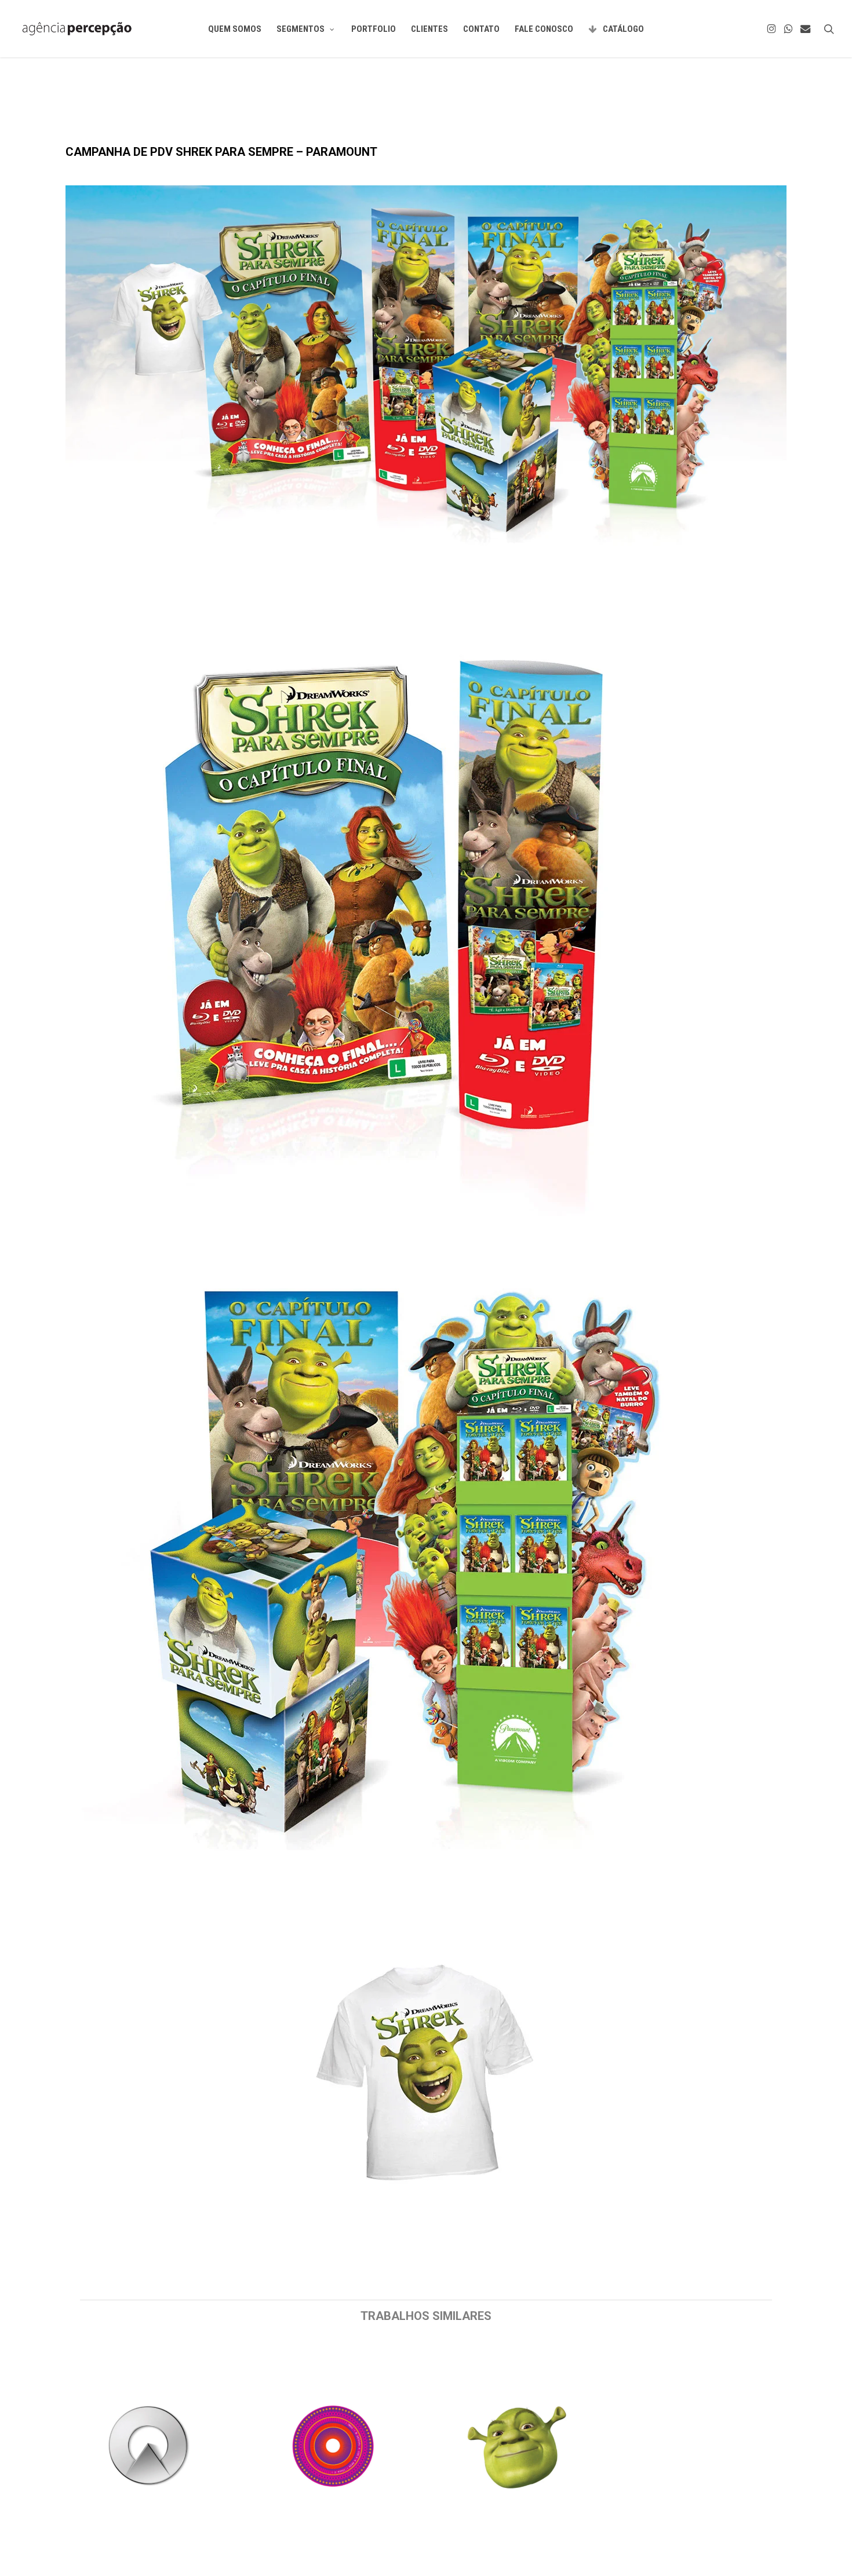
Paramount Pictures (105, 118)
